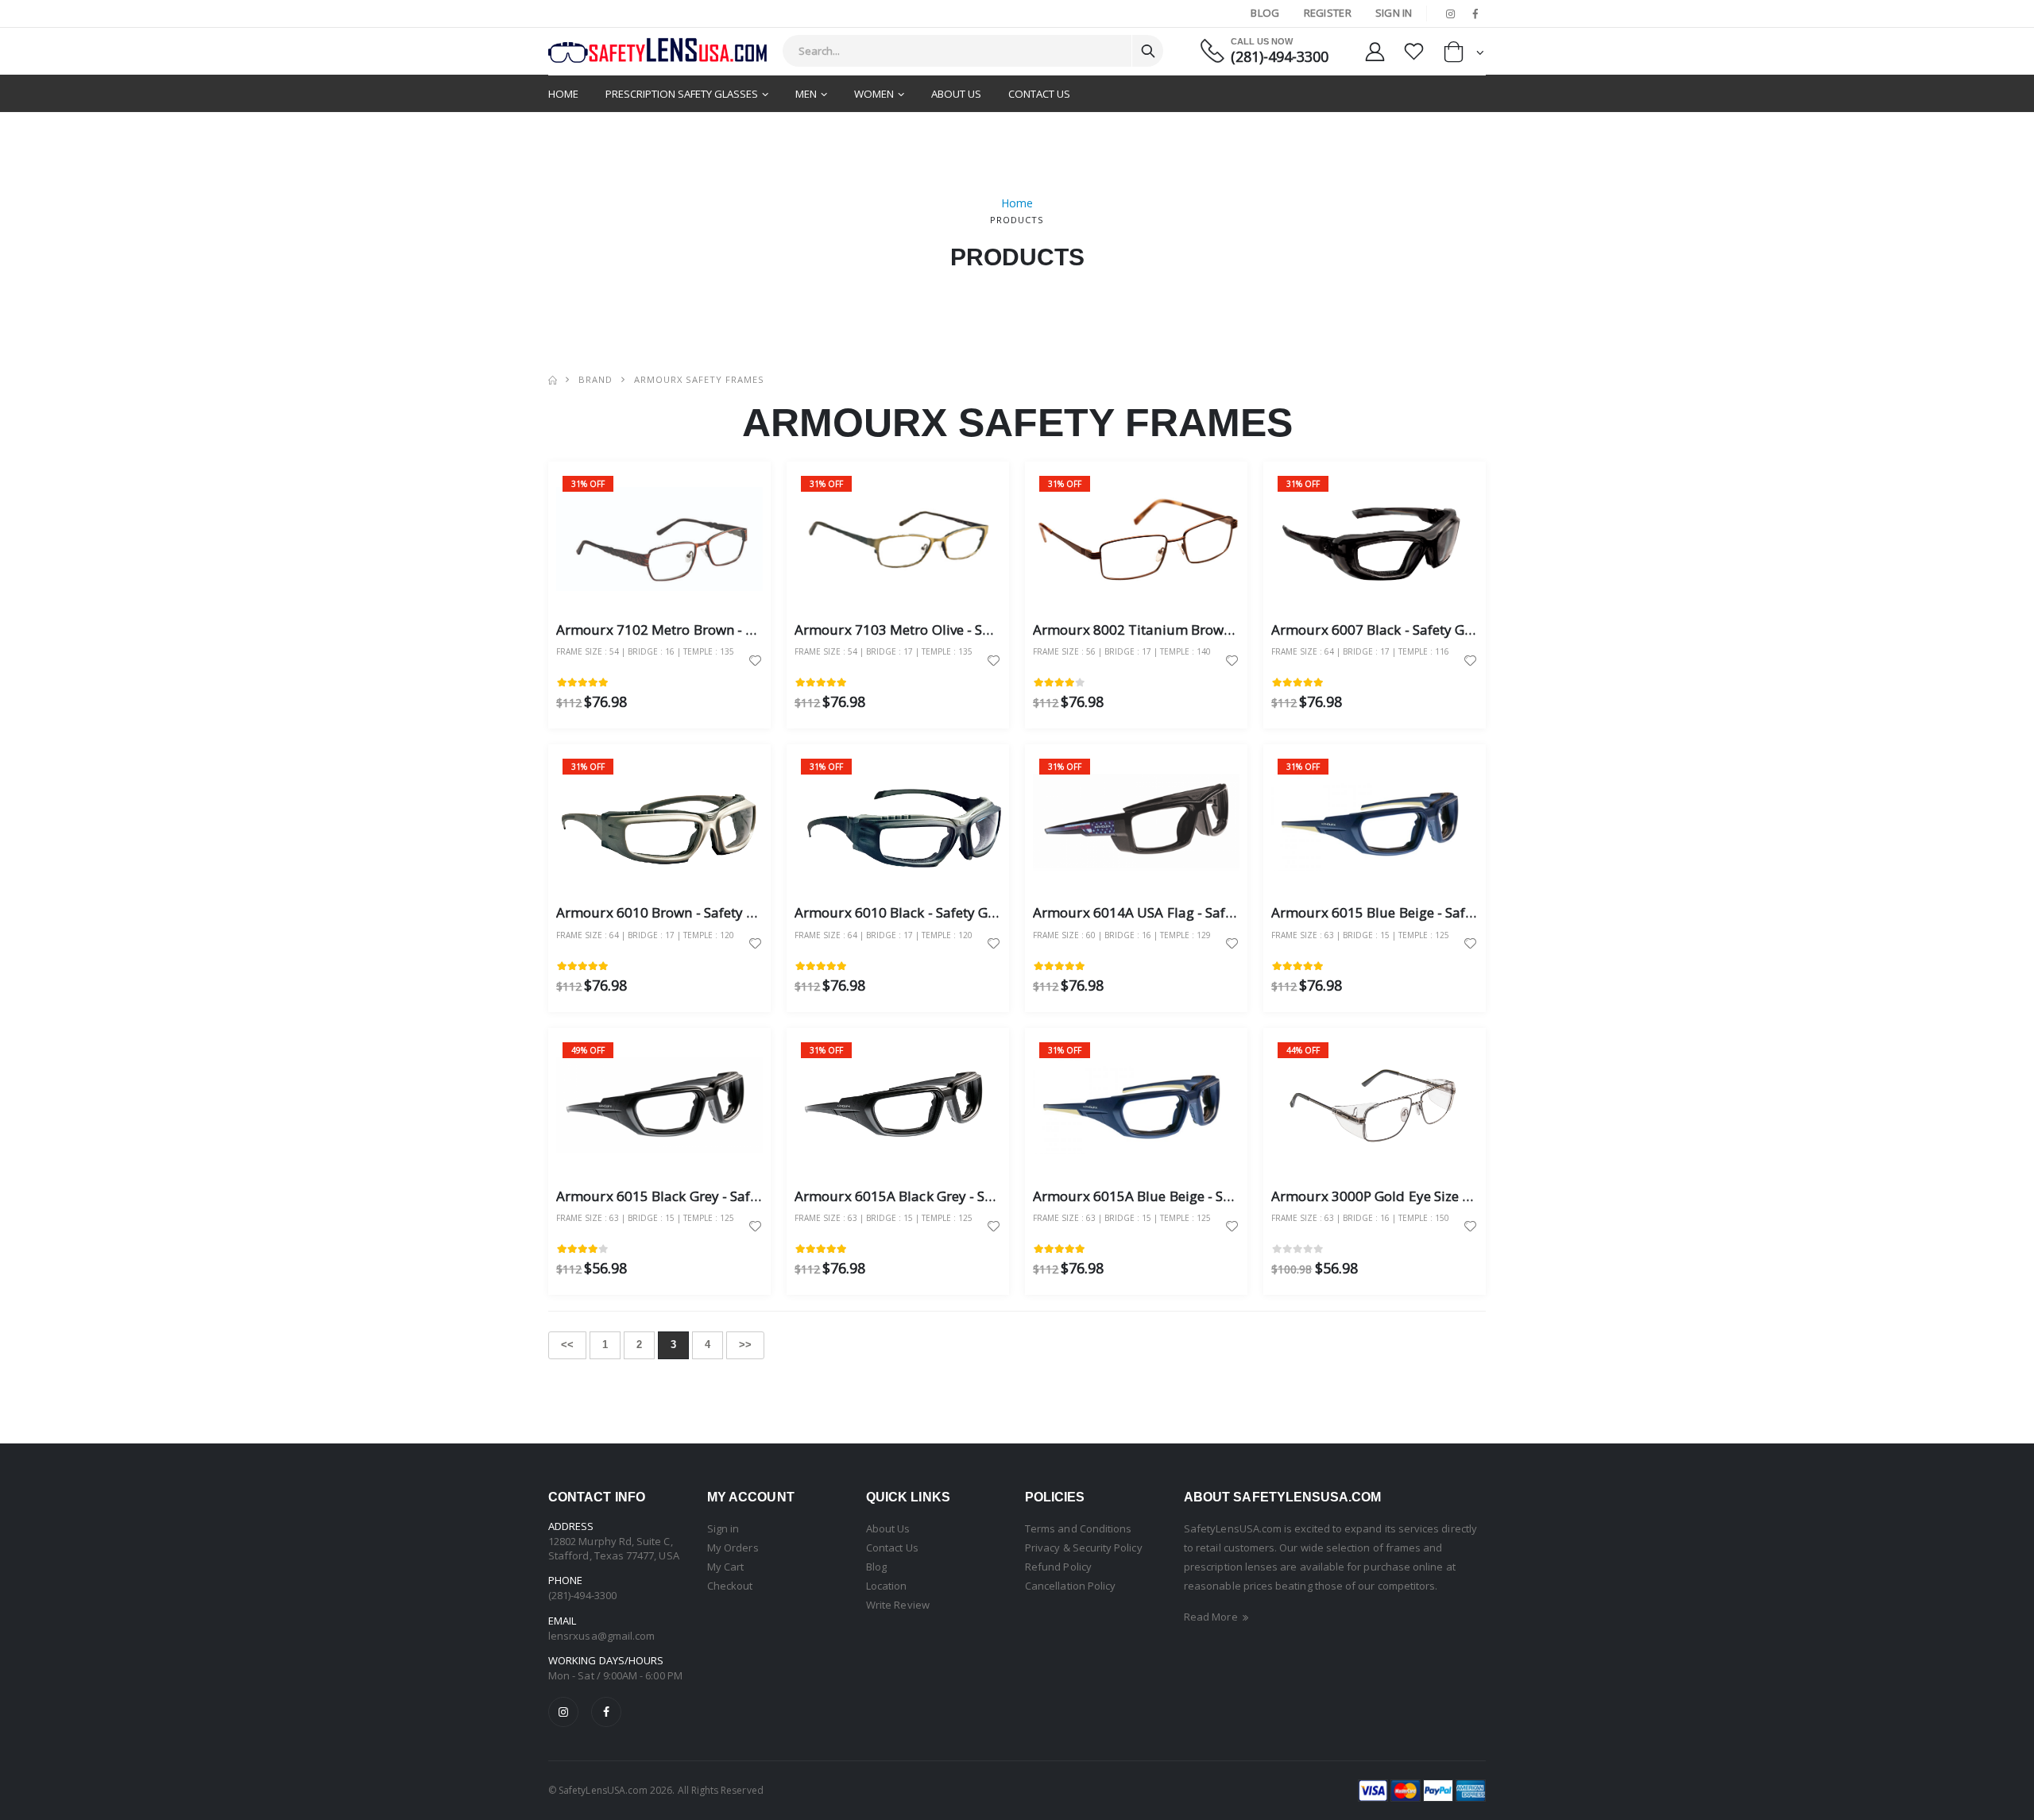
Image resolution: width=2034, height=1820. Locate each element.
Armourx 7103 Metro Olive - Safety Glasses (930, 630)
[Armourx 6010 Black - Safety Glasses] (898, 822)
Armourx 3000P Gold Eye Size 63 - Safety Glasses (1426, 1196)
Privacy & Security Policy (1084, 1548)
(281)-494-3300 (1280, 57)
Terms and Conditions (1078, 1528)
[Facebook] (606, 1712)
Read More (1212, 1617)
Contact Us (1039, 94)
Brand (596, 379)
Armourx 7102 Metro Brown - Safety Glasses (696, 630)
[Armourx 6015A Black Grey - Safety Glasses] (898, 1105)
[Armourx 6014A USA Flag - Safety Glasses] (1136, 822)
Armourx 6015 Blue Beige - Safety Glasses (1404, 912)
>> (745, 1345)
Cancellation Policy (1070, 1586)
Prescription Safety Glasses (682, 94)
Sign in (723, 1528)
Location (887, 1586)
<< (567, 1345)
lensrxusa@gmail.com (601, 1636)
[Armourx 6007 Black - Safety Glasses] (1375, 539)
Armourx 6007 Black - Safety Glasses (1387, 630)
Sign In (1394, 13)
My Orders (733, 1548)
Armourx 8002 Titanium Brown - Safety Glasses (1183, 630)
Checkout (730, 1586)
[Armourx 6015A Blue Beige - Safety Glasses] (1136, 1105)
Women (874, 94)
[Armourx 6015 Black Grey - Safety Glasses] (659, 1105)
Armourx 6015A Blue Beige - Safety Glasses (1170, 1196)
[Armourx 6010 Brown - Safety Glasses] (659, 822)
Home (563, 94)
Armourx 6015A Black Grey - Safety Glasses (932, 1196)
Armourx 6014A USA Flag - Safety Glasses (1164, 912)
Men (806, 94)
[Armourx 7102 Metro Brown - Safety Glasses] (659, 539)
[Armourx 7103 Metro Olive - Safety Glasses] (898, 539)
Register (1328, 13)
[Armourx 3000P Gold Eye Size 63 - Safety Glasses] (1375, 1105)
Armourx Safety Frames (699, 379)
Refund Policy (1058, 1567)
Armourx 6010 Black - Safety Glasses (911, 912)
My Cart (725, 1567)
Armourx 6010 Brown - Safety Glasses (675, 912)
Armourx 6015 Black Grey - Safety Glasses (688, 1196)
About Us (956, 94)
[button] (1464, 55)
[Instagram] (563, 1712)
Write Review (898, 1605)
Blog (1265, 13)
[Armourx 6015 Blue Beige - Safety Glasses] (1375, 822)
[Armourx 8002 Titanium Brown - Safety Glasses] (1136, 539)
